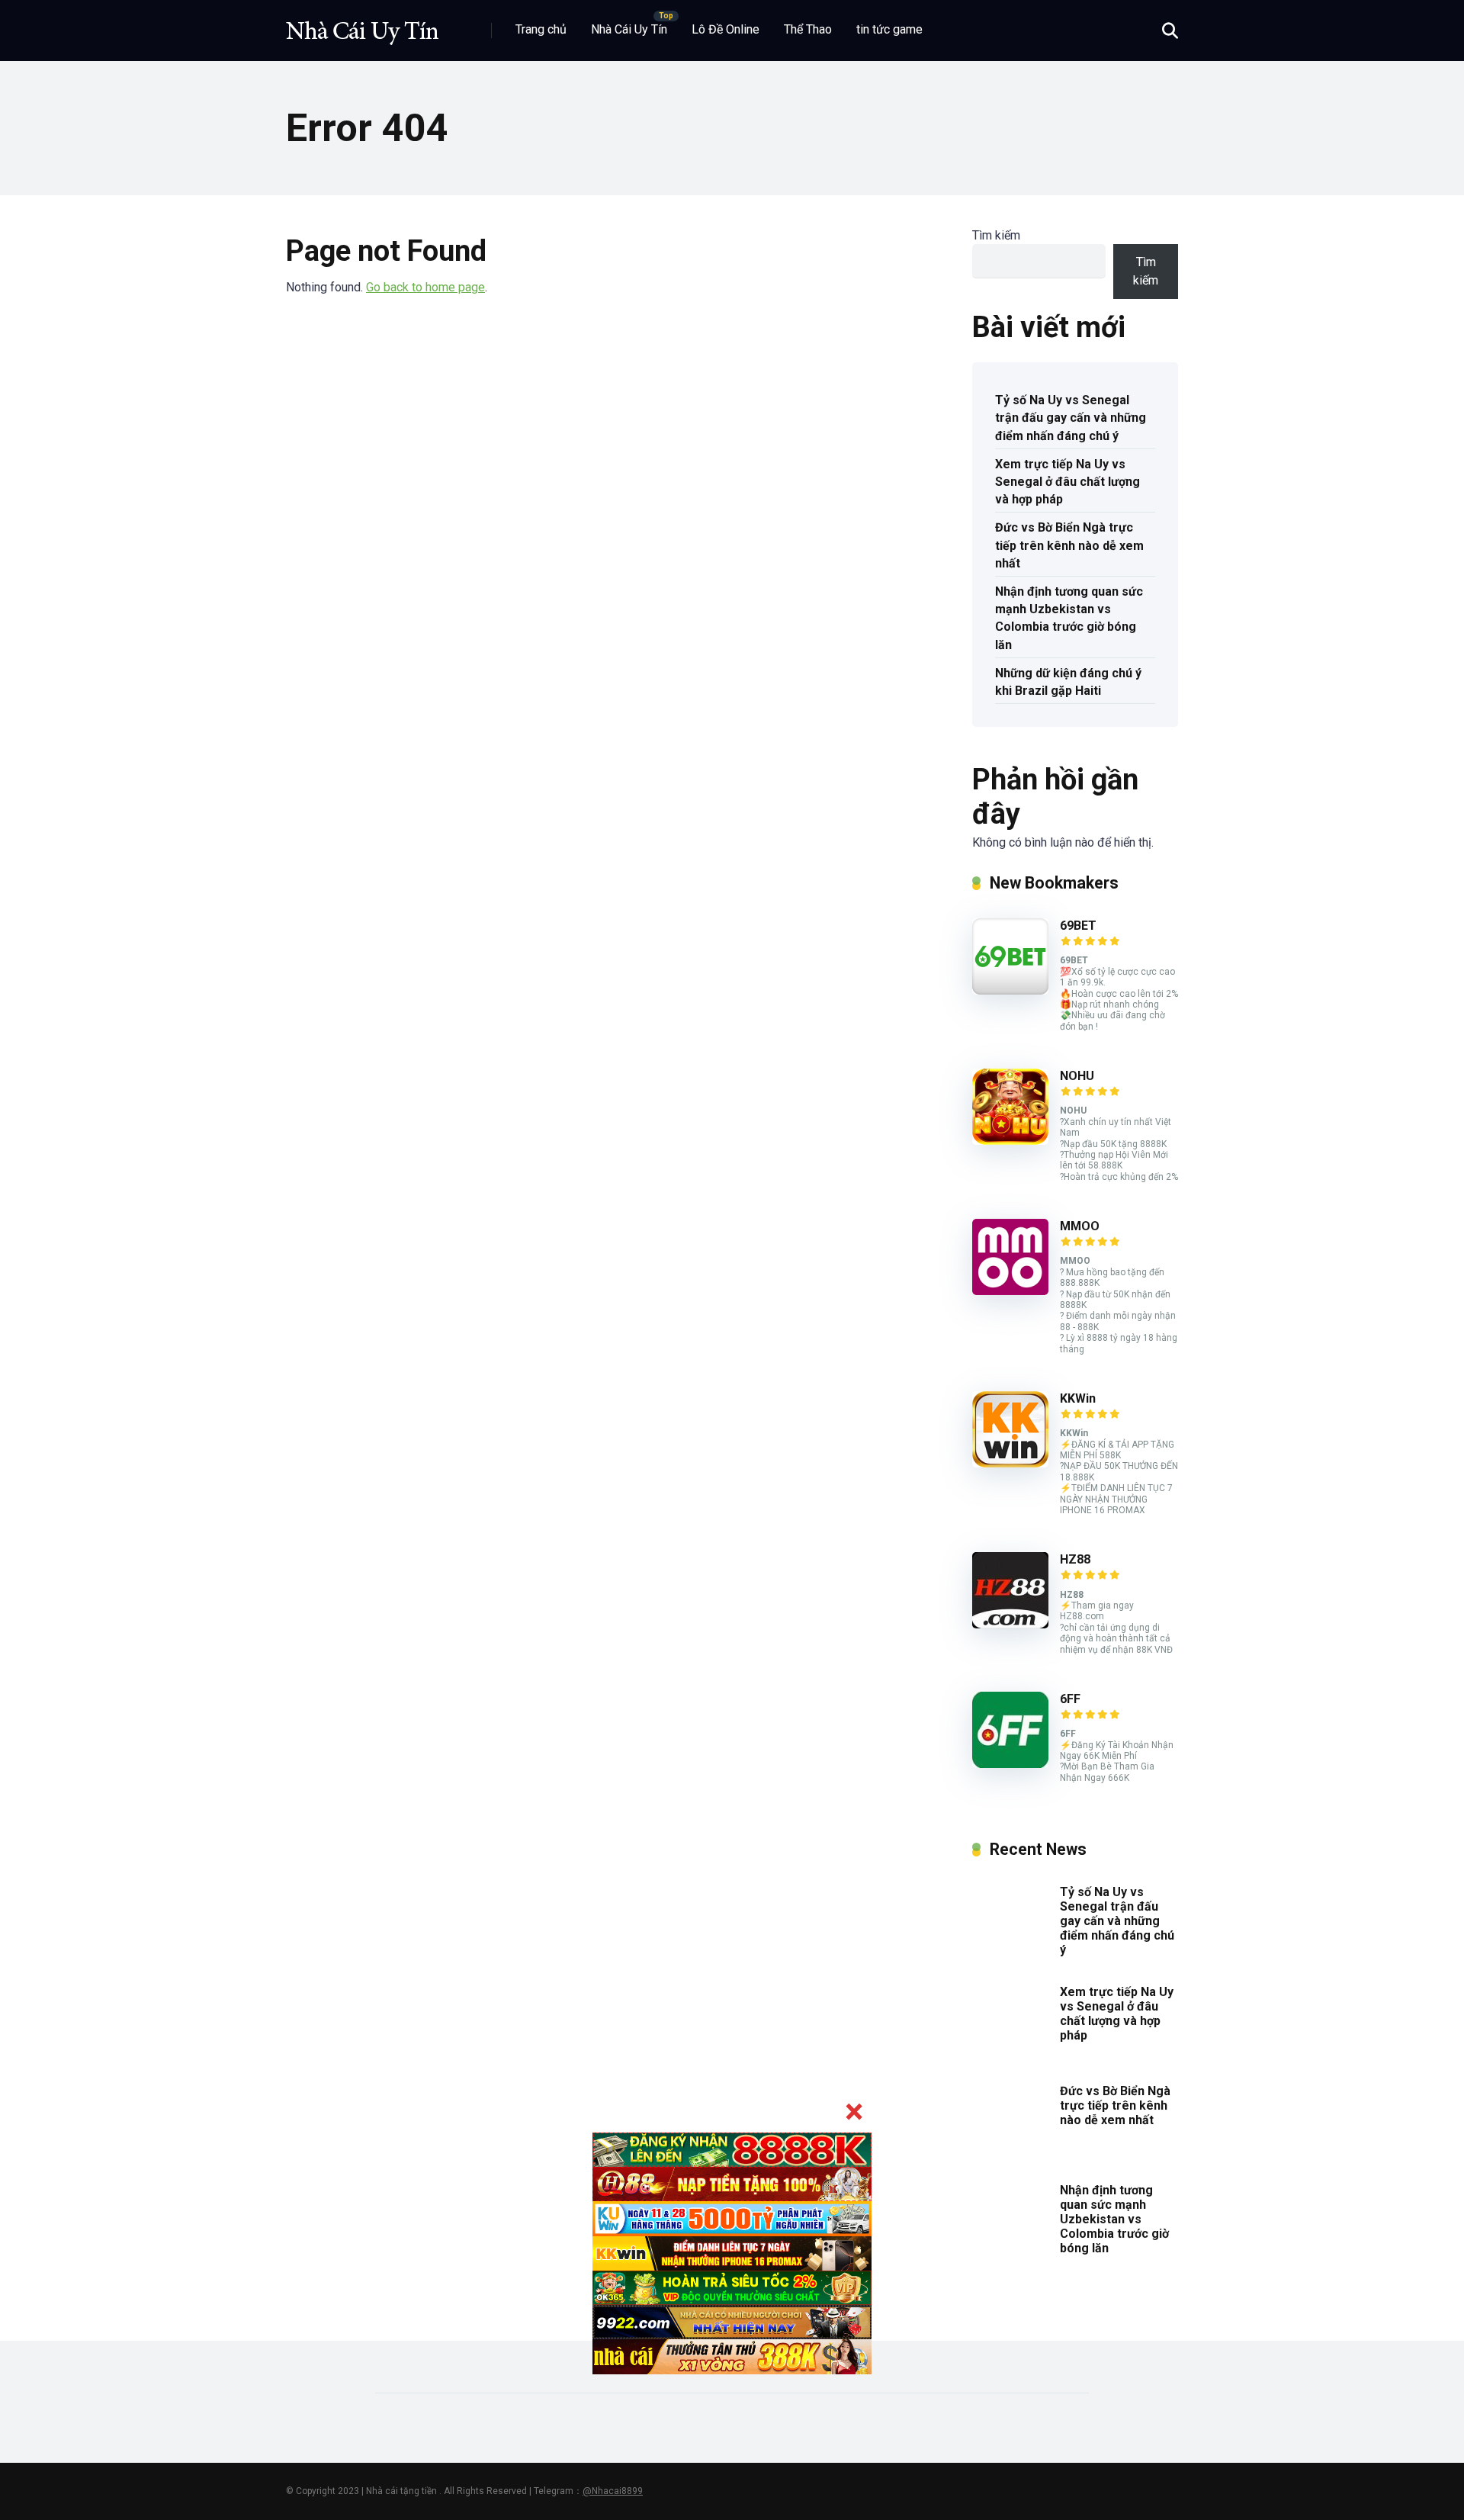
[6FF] (1010, 1764)
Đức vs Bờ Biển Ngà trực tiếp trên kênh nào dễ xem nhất (1069, 545)
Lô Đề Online (726, 29)
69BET (1078, 926)
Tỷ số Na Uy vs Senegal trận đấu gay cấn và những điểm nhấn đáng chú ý (1071, 418)
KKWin (1078, 1398)
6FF (1070, 1699)
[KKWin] (1010, 1463)
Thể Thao (808, 29)
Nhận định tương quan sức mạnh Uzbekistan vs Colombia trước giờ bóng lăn (1069, 618)
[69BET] (1010, 990)
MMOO (1080, 1226)
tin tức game (889, 29)
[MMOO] (1010, 1291)
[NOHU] (1010, 1141)
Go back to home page (425, 287)
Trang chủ (541, 29)
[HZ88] (1010, 1624)
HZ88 (1075, 1559)
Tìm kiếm (996, 235)
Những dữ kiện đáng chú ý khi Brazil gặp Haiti (1068, 682)
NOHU (1077, 1076)
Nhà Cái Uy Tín (629, 29)
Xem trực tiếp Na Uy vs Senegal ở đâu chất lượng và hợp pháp (1067, 482)
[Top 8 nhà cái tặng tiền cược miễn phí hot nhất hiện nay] (362, 25)
